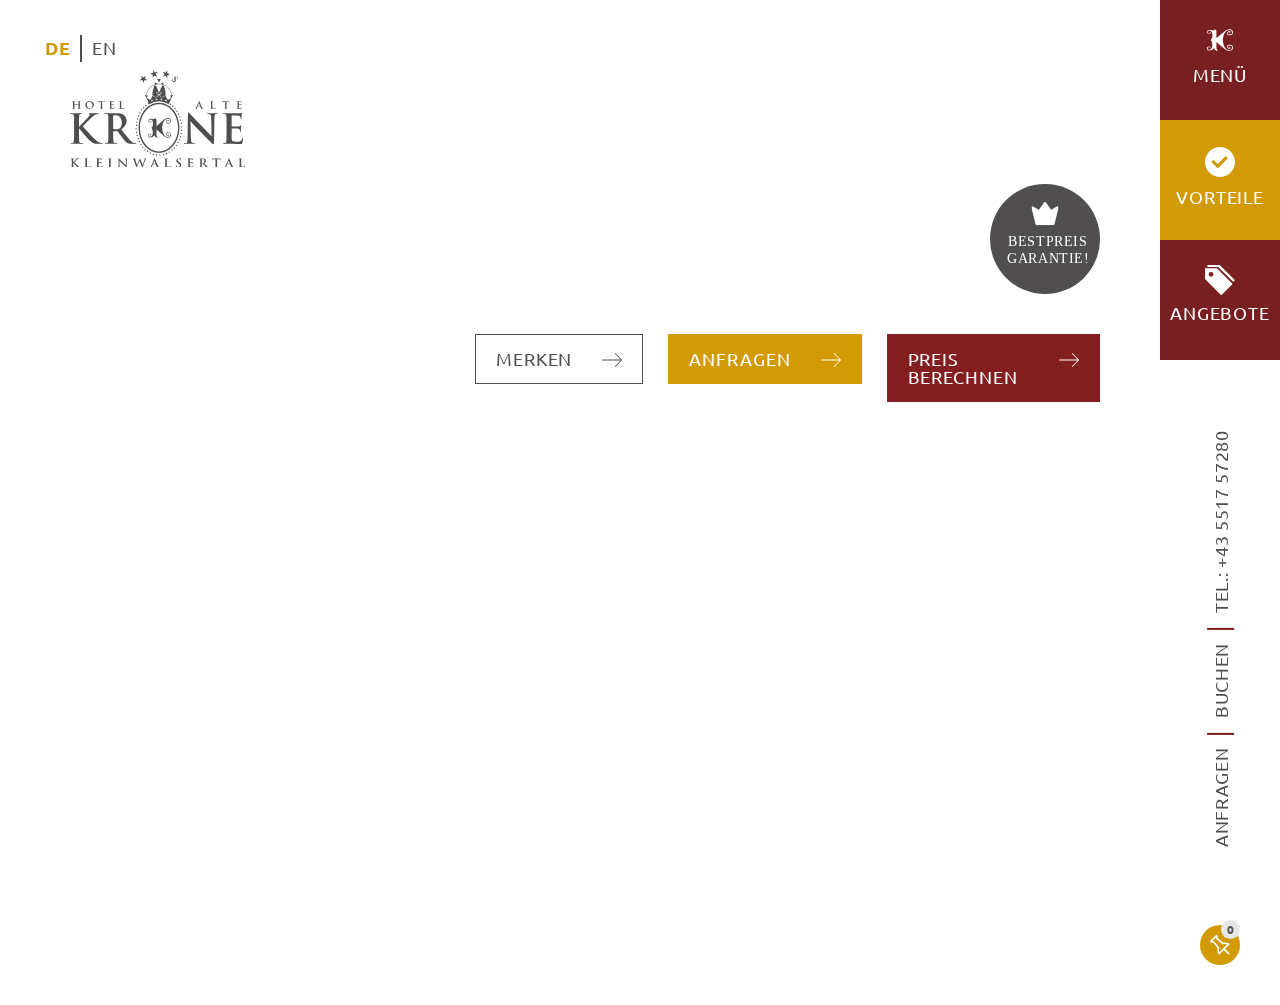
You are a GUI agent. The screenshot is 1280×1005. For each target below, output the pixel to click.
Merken (534, 358)
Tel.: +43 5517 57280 (1220, 521)
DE (57, 47)
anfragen (1220, 796)
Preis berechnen (963, 367)
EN (104, 47)
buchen (1220, 680)
